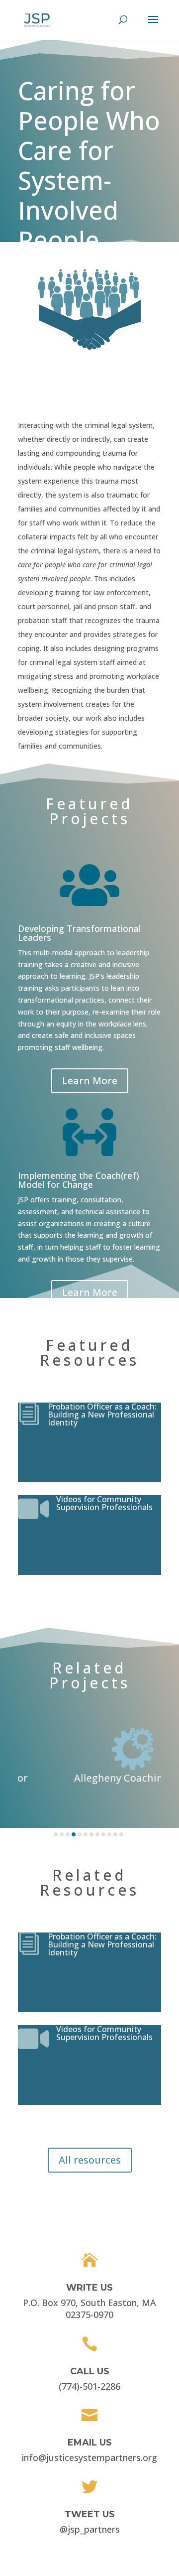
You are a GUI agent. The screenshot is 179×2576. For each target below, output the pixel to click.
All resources (90, 2160)
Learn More (90, 1081)
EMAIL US (90, 2443)
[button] (56, 1834)
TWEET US (90, 2514)
